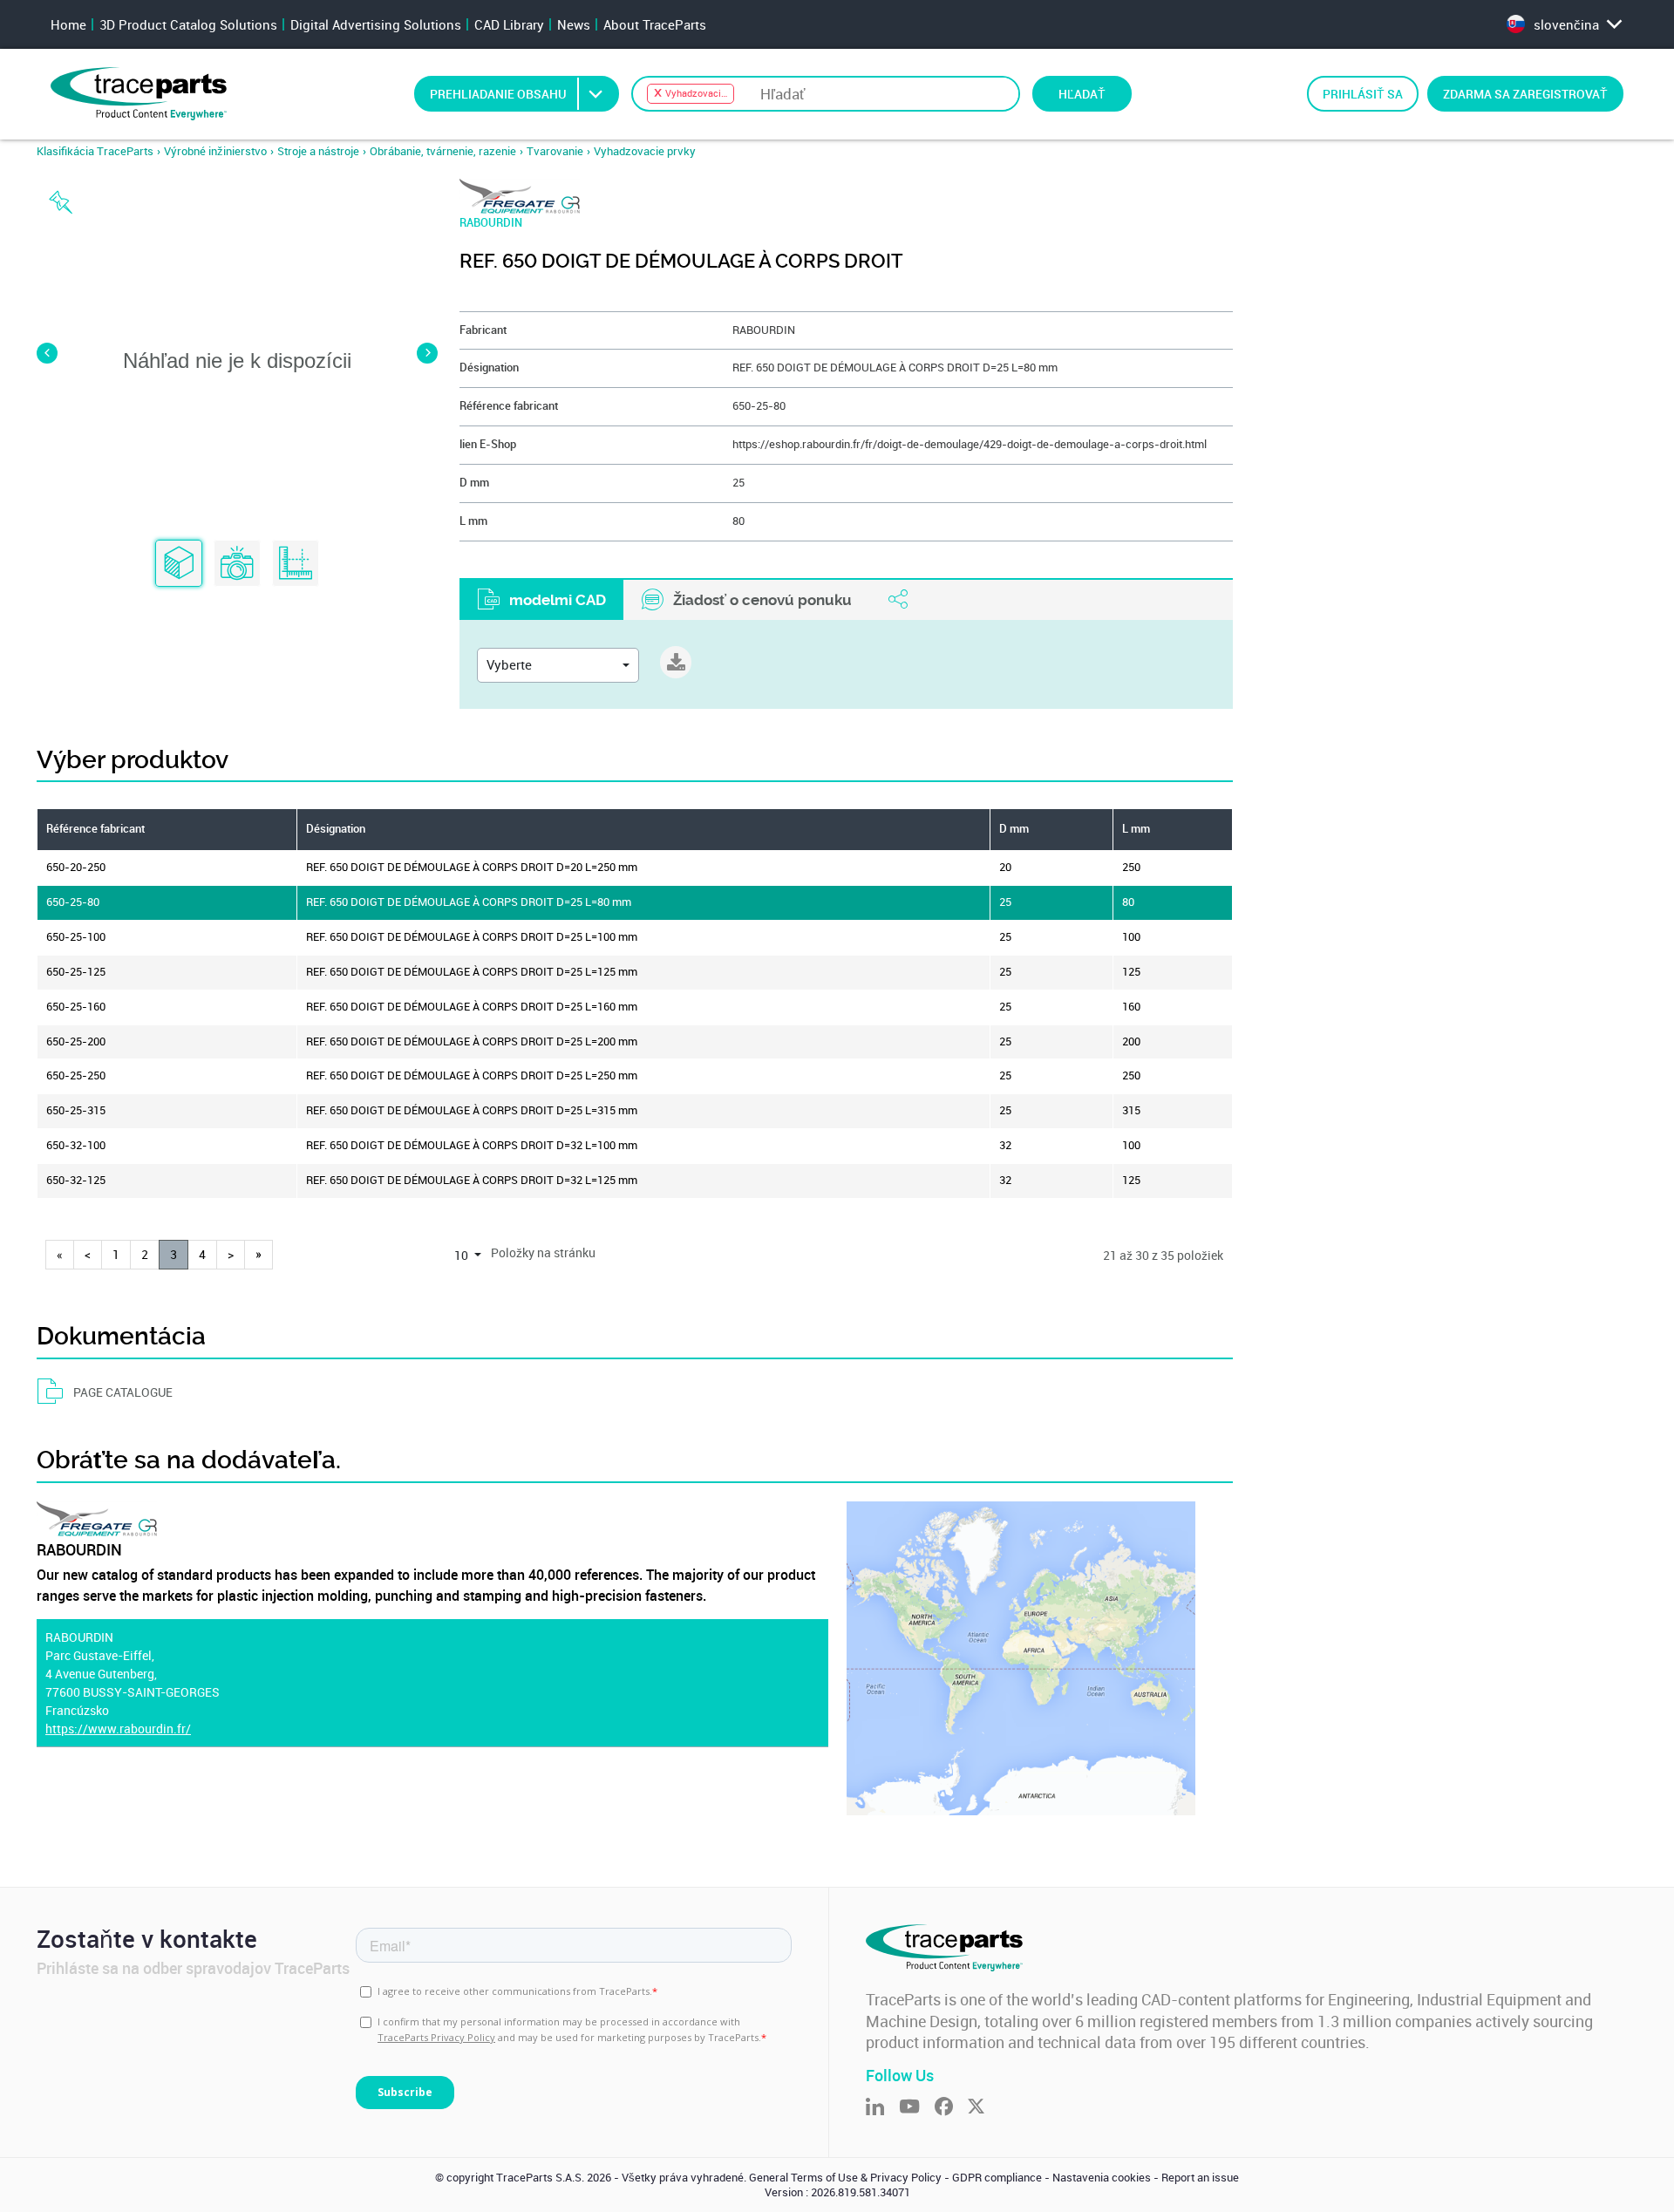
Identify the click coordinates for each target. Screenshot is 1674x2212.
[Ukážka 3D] (179, 564)
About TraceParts (655, 24)
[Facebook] (951, 2108)
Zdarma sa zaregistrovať (1525, 94)
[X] (983, 2108)
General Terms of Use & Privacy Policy (845, 2178)
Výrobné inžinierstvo (215, 151)
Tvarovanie (555, 151)
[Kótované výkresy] (296, 564)
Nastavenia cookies (1102, 2178)
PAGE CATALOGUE (123, 1392)
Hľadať (1082, 94)
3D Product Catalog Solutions (188, 24)
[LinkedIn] (882, 2108)
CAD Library (509, 24)
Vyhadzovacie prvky (645, 151)
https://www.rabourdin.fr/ (118, 1729)
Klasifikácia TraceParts (95, 151)
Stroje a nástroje (318, 151)
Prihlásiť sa (1363, 94)
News (574, 24)
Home (68, 24)
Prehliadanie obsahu (498, 94)
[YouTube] (917, 2108)
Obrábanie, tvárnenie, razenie (443, 151)
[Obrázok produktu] (237, 564)
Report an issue (1200, 2178)
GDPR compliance (997, 2178)
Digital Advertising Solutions (376, 24)
